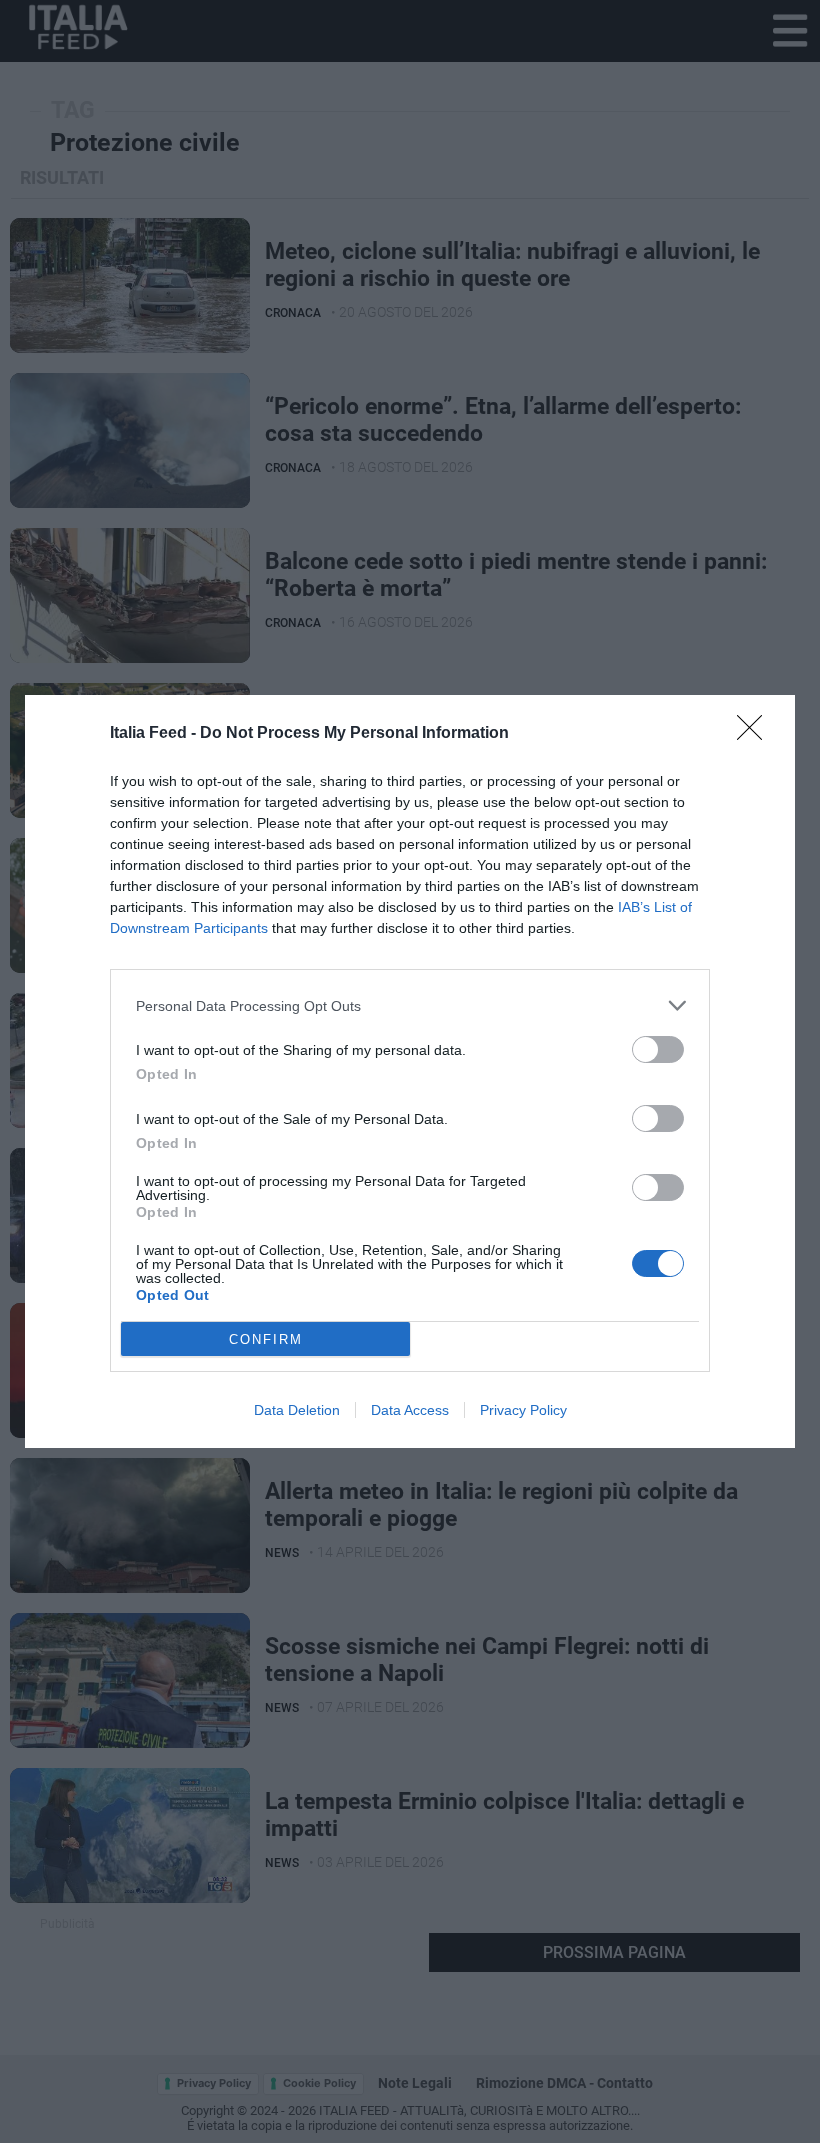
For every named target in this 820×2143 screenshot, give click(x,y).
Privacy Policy (523, 1410)
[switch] (658, 1049)
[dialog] (410, 1071)
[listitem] (410, 1005)
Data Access (410, 1410)
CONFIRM (266, 1339)
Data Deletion (297, 1410)
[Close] (756, 734)
